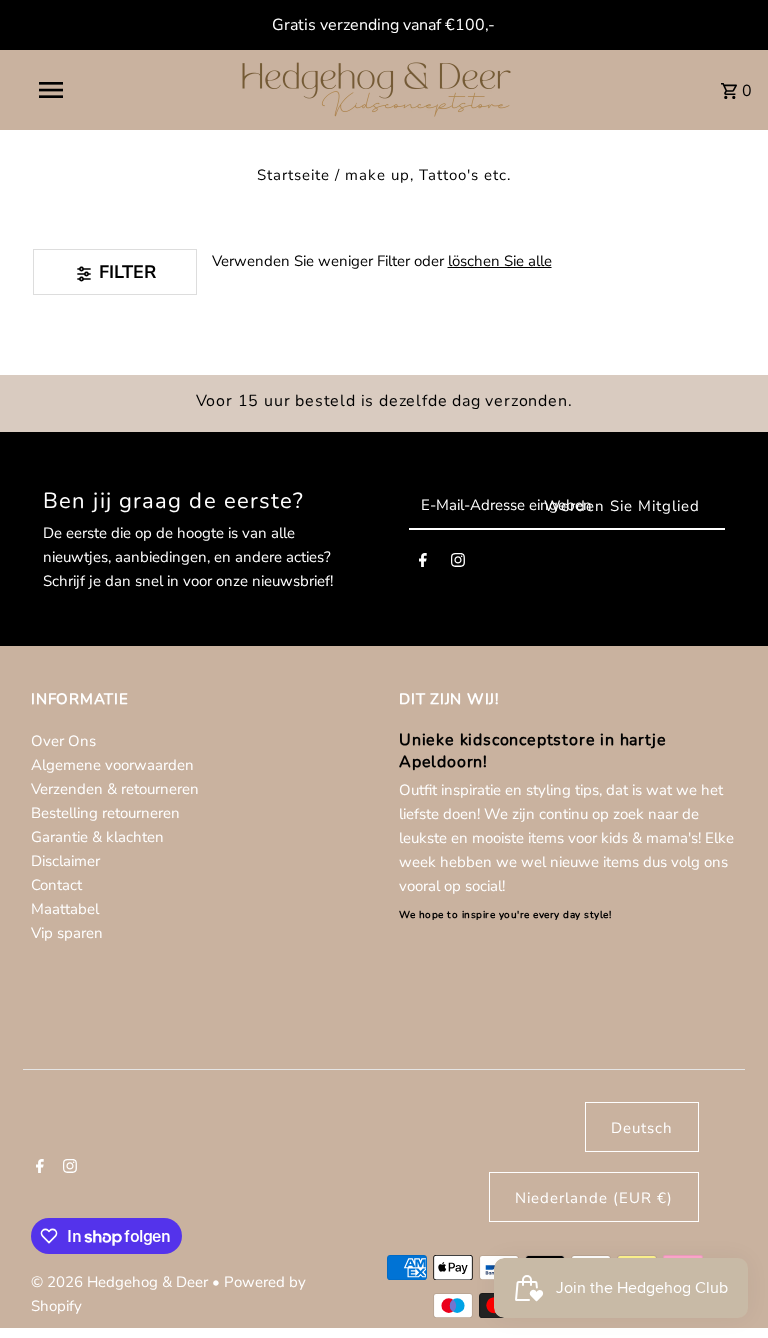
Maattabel (65, 909)
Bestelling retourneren (105, 813)
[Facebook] (423, 564)
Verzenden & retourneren (115, 789)
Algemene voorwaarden (112, 765)
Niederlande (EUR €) (594, 1198)
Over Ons (63, 741)
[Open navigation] (88, 90)
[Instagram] (458, 564)
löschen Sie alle (500, 261)
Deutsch (642, 1128)
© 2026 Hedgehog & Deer (121, 1282)
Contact (56, 885)
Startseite (293, 175)
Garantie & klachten (97, 837)
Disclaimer (65, 861)
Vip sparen (67, 933)
